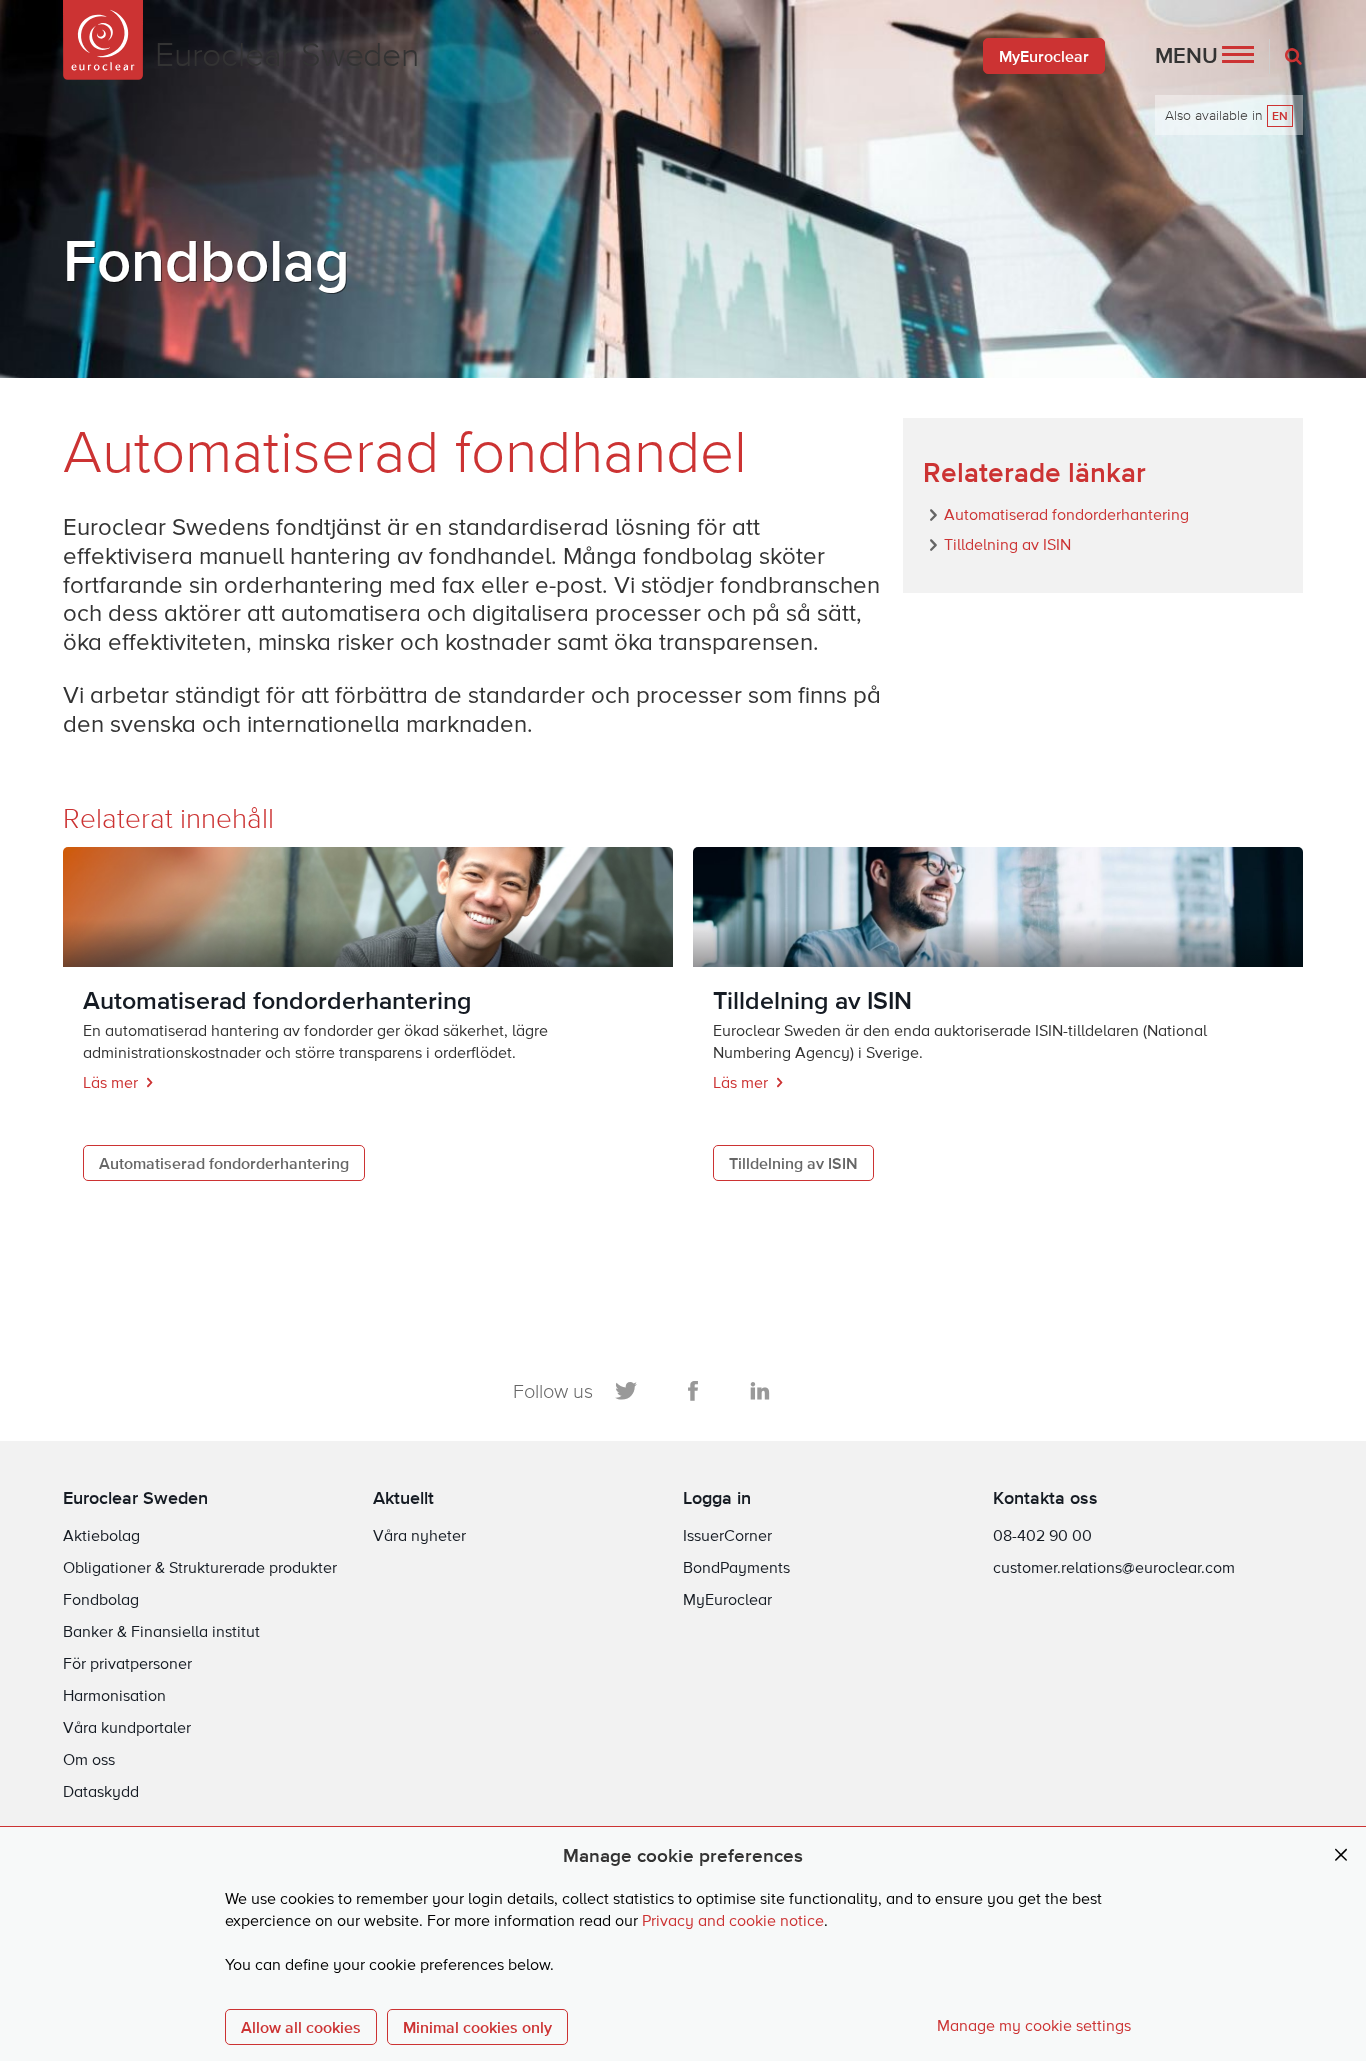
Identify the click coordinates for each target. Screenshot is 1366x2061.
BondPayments (736, 1569)
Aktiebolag (101, 1537)
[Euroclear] (103, 40)
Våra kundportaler (127, 1729)
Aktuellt (403, 1497)
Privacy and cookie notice (733, 1922)
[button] (1204, 56)
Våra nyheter (419, 1537)
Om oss (89, 1761)
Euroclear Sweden (135, 1497)
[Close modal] (1341, 1855)
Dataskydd (101, 1793)
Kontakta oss (1045, 1497)
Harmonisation (114, 1697)
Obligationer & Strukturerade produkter (200, 1569)
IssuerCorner (727, 1537)
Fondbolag (101, 1601)
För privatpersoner (127, 1665)
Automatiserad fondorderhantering (224, 1163)
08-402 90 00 (1042, 1537)
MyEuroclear (1044, 56)
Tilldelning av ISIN (793, 1163)
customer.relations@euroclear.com (1114, 1569)
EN (1280, 116)
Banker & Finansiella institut (161, 1633)
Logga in (717, 1497)
